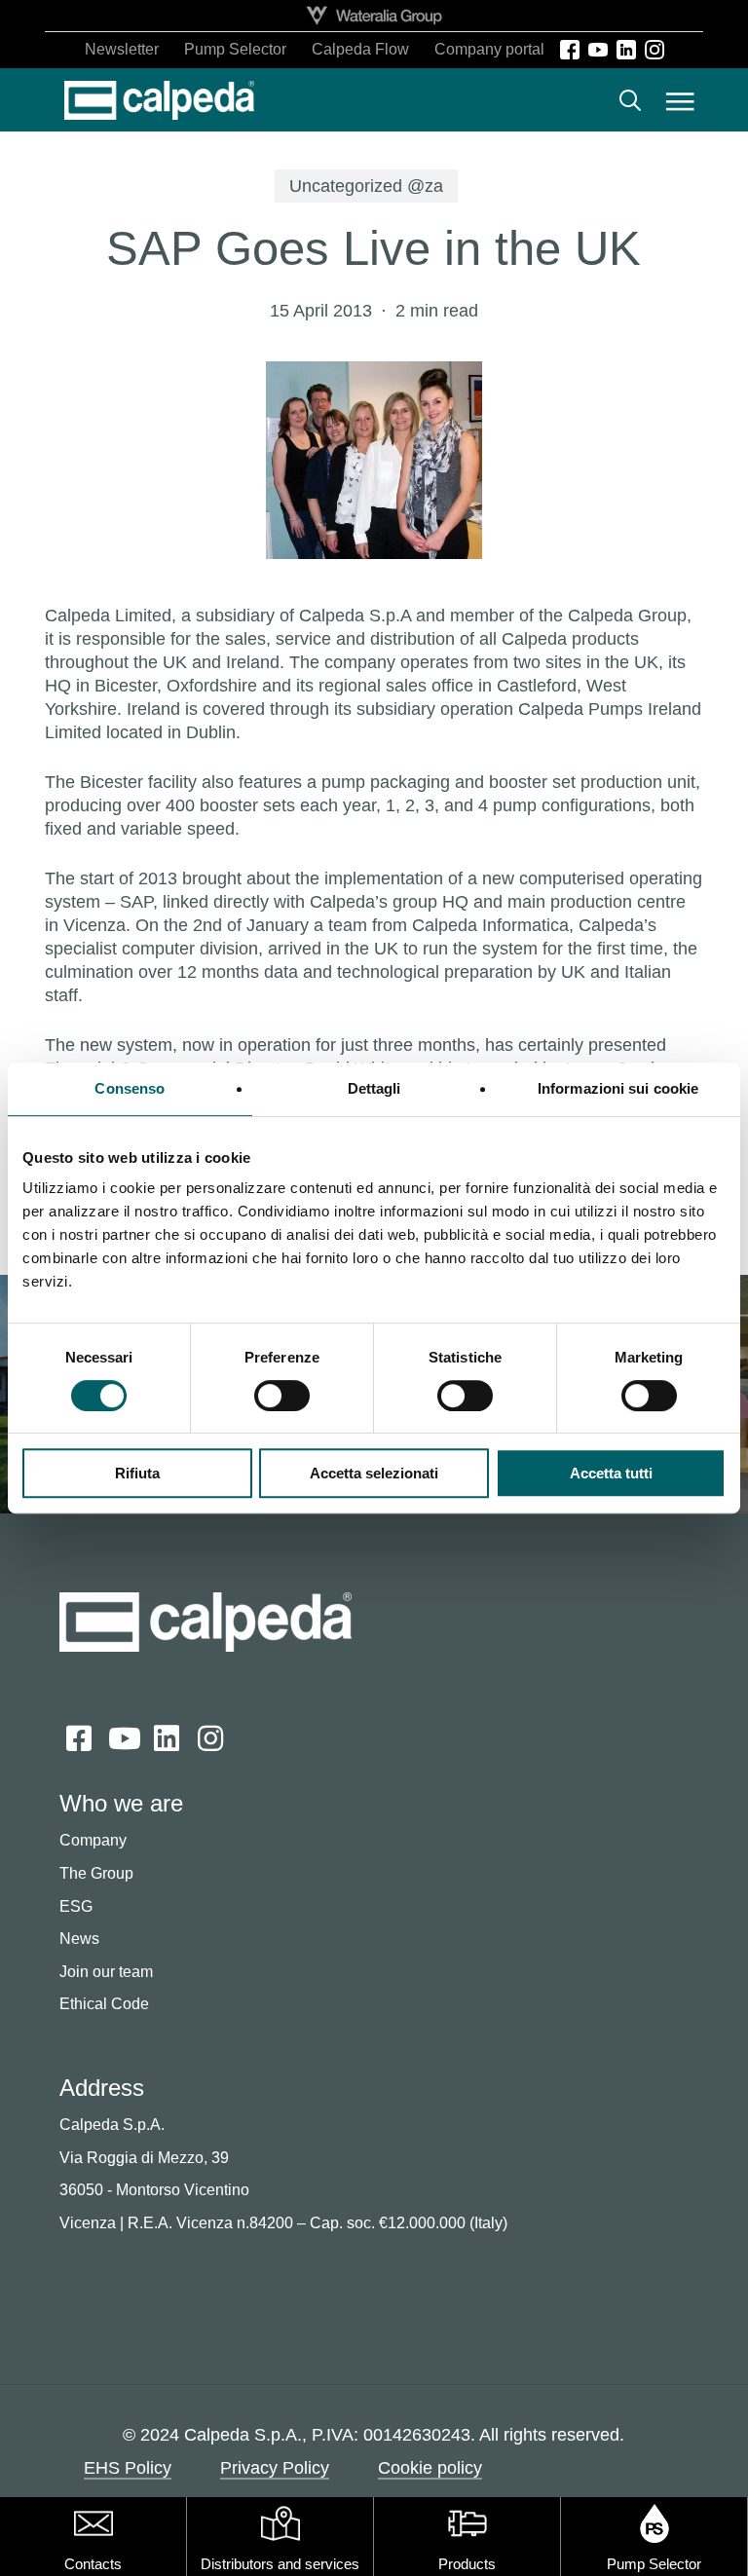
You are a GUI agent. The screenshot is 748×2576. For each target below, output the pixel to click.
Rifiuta (137, 1473)
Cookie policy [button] (430, 2468)
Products (467, 2564)
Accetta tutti (611, 1473)
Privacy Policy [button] (275, 2468)
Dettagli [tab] (374, 1088)
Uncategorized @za (366, 186)
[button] (680, 100)
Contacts (93, 2564)
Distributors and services (280, 2564)
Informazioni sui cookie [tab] (618, 1088)
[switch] (282, 1396)
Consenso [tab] (130, 1088)
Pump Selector (654, 2564)
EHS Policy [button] (128, 2468)
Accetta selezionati (374, 1473)
